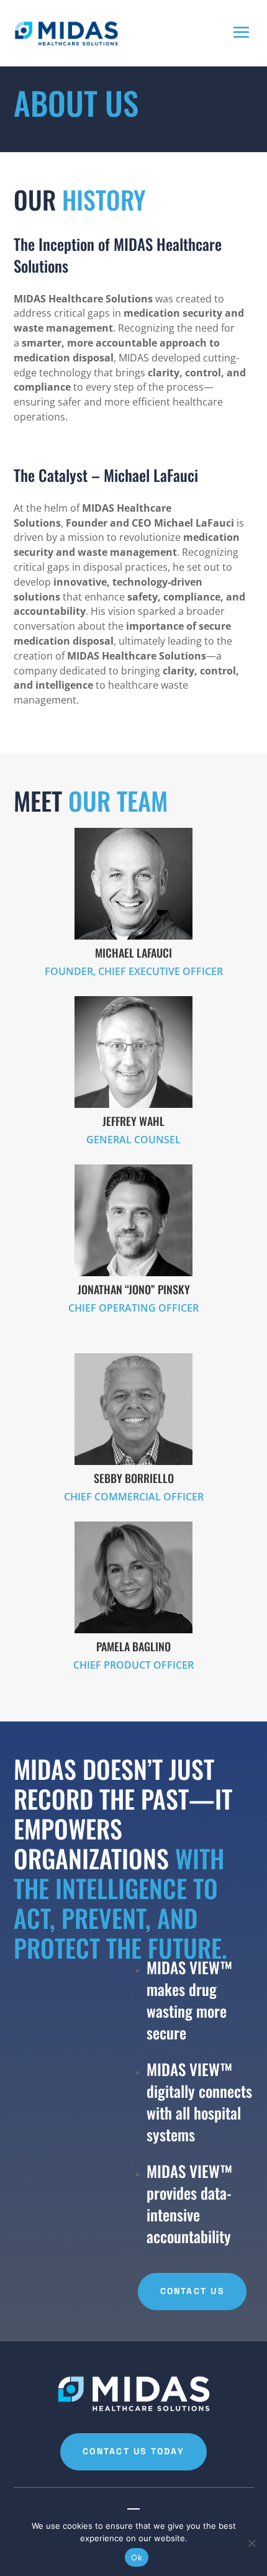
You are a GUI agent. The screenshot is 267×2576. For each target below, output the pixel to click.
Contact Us (192, 2291)
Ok (137, 2557)
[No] (251, 2543)
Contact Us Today (133, 2451)
